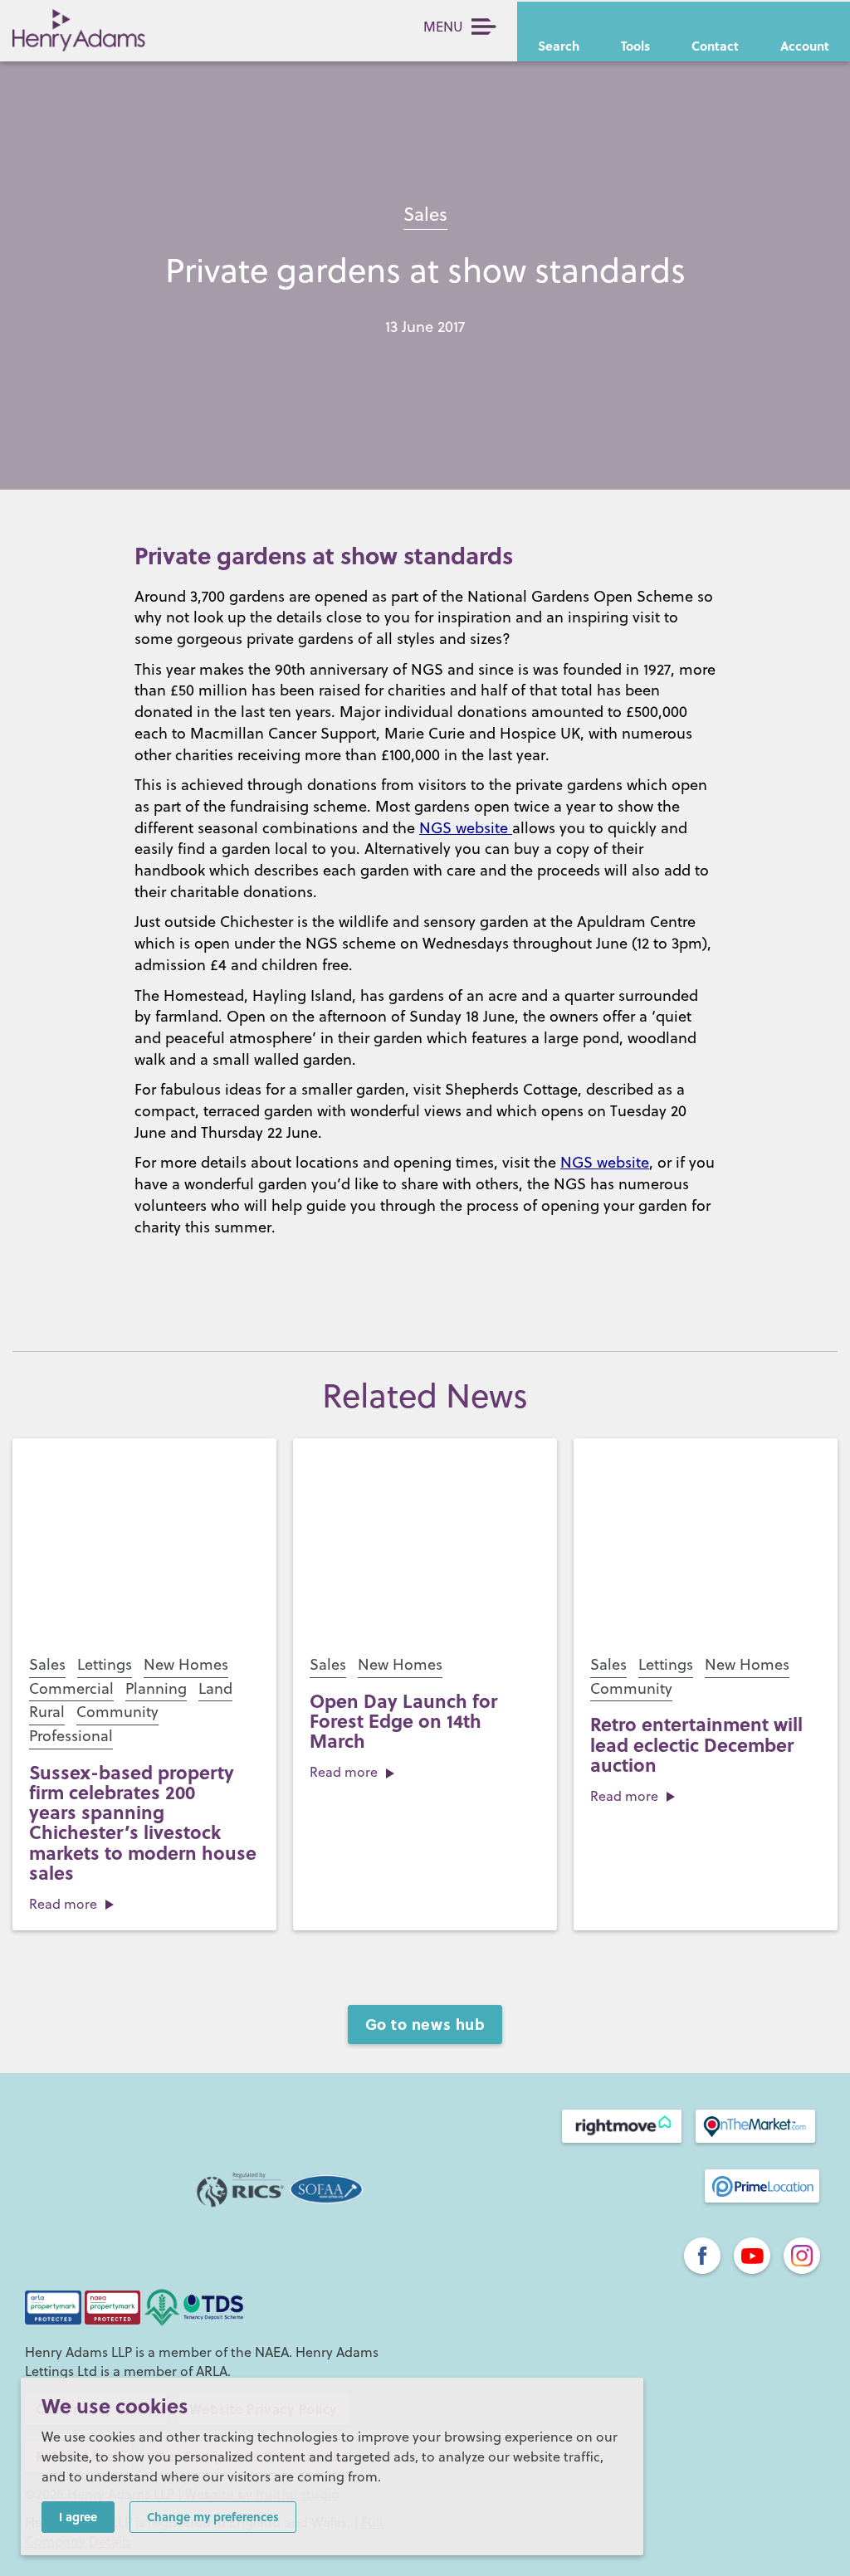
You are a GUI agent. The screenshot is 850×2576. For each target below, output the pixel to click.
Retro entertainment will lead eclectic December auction (696, 1744)
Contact (715, 46)
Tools (635, 46)
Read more (63, 1904)
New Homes (186, 1664)
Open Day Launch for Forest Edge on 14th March (403, 1720)
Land (215, 1688)
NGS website (466, 828)
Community (117, 1712)
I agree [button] (78, 2516)
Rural (47, 1712)
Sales (425, 214)
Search (559, 46)
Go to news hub (425, 2024)
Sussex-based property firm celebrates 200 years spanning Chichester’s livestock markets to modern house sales (143, 1822)
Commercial (71, 1688)
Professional (71, 1736)
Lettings (105, 1664)
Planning (156, 1688)
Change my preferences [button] (213, 2516)
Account (805, 46)
